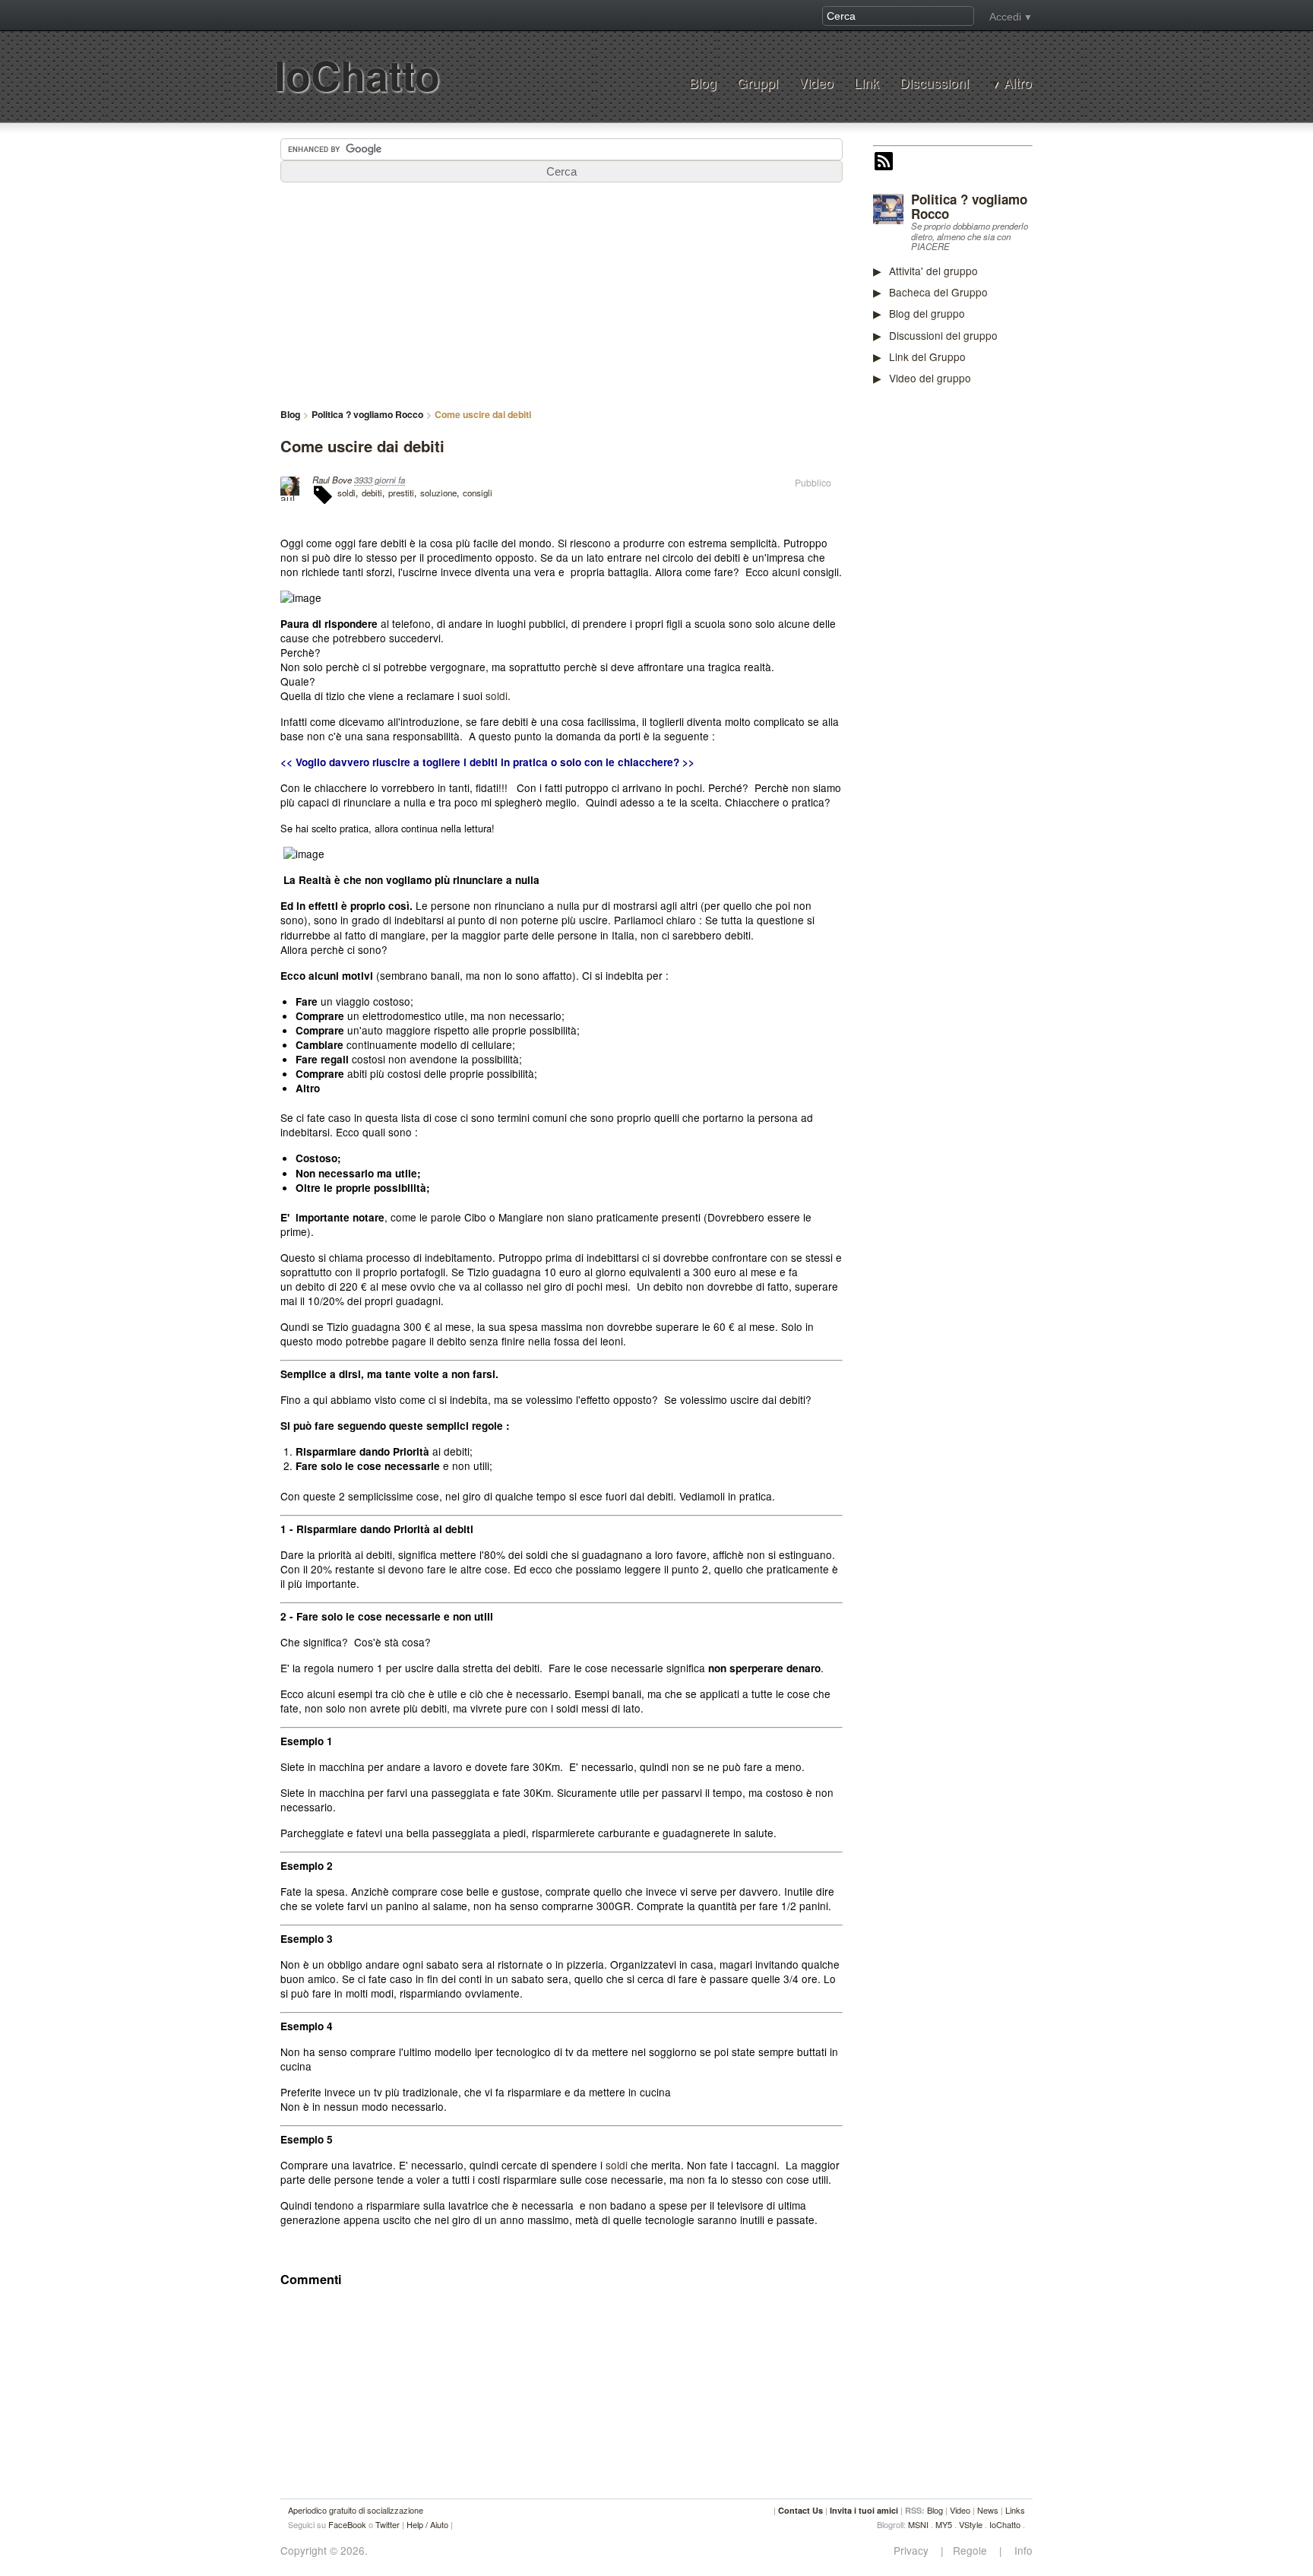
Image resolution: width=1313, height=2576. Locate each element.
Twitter (388, 2524)
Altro (1018, 83)
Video (816, 82)
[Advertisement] (987, 634)
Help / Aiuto (427, 2524)
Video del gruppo (930, 378)
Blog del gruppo (927, 313)
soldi (346, 493)
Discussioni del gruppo (943, 335)
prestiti (401, 493)
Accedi (1005, 17)
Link (867, 82)
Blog (703, 82)
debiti (372, 493)
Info (1019, 2551)
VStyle (971, 2524)
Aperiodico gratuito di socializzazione (356, 2510)
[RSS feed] (884, 163)
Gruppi (758, 82)
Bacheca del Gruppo (938, 292)
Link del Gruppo (927, 356)
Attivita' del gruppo (933, 271)
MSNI (918, 2524)
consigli (478, 493)
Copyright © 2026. (324, 2551)
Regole (971, 2551)
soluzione (438, 493)
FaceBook (347, 2524)
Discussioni (934, 82)
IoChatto (357, 75)
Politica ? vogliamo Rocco (969, 206)
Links (1015, 2510)
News (988, 2510)
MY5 (944, 2524)
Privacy (916, 2551)
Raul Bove (332, 480)
